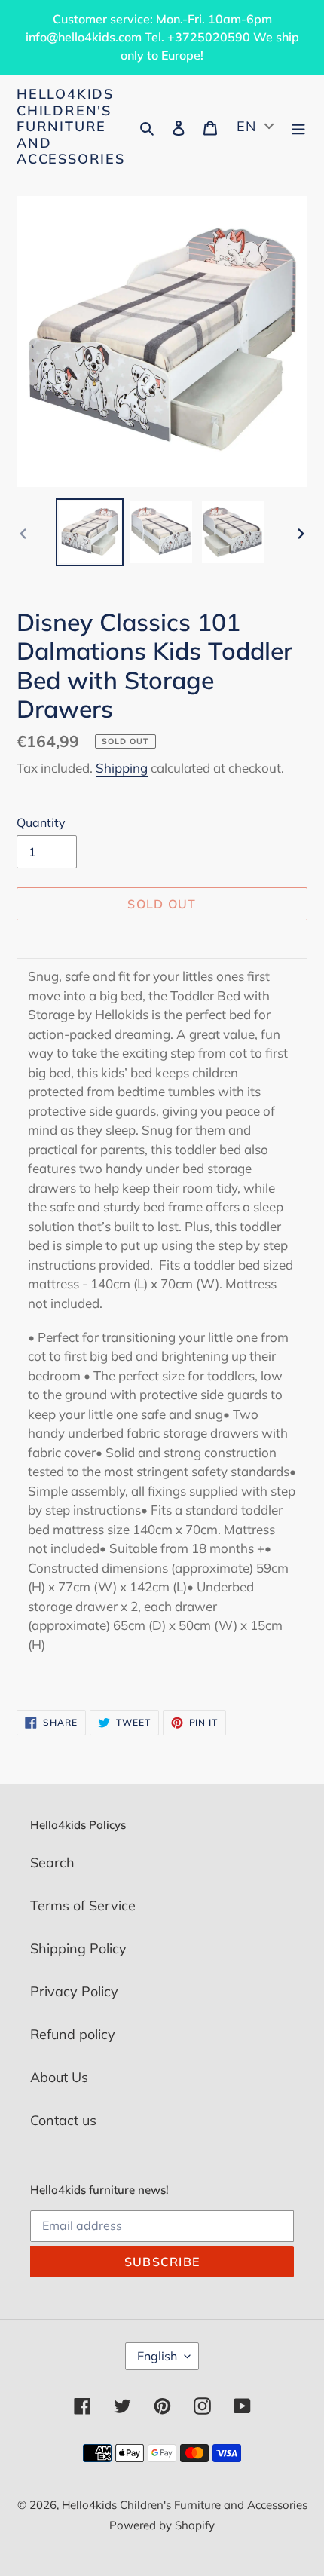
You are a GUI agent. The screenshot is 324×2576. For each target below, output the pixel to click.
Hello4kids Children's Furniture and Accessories (71, 127)
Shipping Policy (78, 1948)
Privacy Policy (74, 1991)
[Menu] (298, 126)
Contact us (63, 2120)
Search (52, 1862)
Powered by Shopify (162, 2525)
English (157, 2356)
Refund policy (73, 2034)
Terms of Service (83, 1905)
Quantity (41, 822)
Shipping (122, 768)
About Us (59, 2077)
